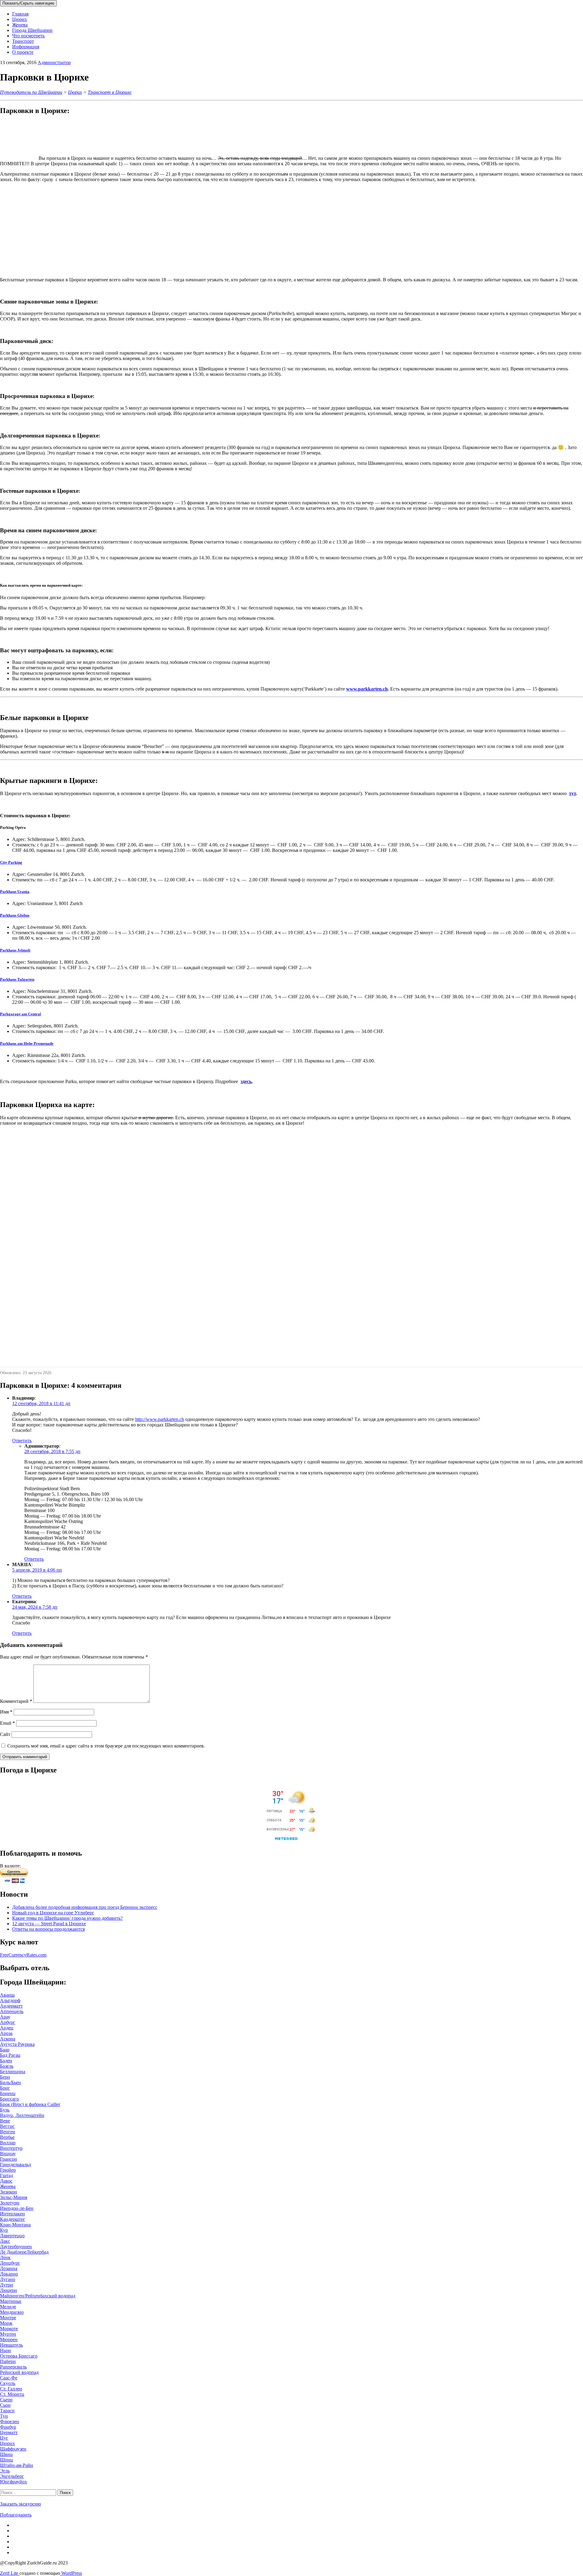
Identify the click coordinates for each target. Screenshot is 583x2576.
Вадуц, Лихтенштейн (22, 2115)
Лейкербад (38, 2252)
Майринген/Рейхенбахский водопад (38, 2296)
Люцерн (9, 2290)
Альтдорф (10, 2000)
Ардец (7, 2028)
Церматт (9, 2432)
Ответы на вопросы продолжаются (48, 1929)
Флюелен (10, 2422)
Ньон (5, 2350)
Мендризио (12, 2312)
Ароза (6, 2033)
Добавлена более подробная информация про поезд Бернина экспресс (85, 1907)
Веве (5, 2121)
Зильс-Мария (14, 2197)
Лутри (7, 2285)
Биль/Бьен (10, 2082)
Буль (5, 2110)
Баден (6, 2061)
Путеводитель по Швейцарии (31, 92)
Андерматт (11, 2006)
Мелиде (8, 2307)
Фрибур (8, 2427)
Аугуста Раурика (17, 2044)
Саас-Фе (9, 2378)
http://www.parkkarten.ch (160, 1419)
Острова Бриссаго (19, 2356)
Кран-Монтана (15, 2225)
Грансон (9, 2159)
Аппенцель (12, 2011)
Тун (4, 2416)
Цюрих (20, 19)
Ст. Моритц (12, 2394)
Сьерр (6, 2400)
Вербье (7, 2137)
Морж (6, 2323)
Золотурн (10, 2203)
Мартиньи (11, 2301)
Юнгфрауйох (14, 2482)
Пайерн (8, 2361)
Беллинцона (13, 2072)
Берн (5, 2077)
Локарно (9, 2274)
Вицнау (8, 2154)
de (27, 1043)
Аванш (7, 1995)
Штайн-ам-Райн (17, 2465)
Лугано (8, 2279)
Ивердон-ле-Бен (17, 2208)
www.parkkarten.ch (367, 689)
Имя (6, 1712)
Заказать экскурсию (20, 2504)
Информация (26, 47)
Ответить (22, 1441)
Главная (20, 14)
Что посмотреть (28, 36)
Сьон (5, 2405)
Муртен (8, 2334)
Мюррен (9, 2339)
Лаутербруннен (16, 2247)
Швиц (6, 2454)
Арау (5, 2017)
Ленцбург (10, 2263)
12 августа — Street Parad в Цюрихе (49, 1924)
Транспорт (23, 41)
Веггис (7, 2126)
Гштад (7, 2175)
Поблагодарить (16, 2515)
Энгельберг (12, 2476)
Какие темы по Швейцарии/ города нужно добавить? (67, 1918)
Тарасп (7, 2411)
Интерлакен (12, 2214)
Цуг (4, 2438)
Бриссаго (9, 2099)
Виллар (8, 2143)
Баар (5, 2050)
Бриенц (8, 2093)
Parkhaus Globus (15, 915)
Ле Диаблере (13, 2252)
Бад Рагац (10, 2055)
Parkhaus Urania (15, 892)
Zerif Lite (10, 2573)
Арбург (8, 2022)
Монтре (8, 2318)
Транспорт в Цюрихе (110, 92)
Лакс (5, 2241)
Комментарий (16, 1701)
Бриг (5, 2088)
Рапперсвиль (13, 2367)
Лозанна (9, 2268)
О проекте (23, 52)
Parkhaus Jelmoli (15, 950)
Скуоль (8, 2383)
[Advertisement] (182, 230)
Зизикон (9, 2192)
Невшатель (11, 2345)
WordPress (71, 2573)
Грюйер (8, 2170)
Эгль (5, 2471)
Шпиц (7, 2460)
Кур (4, 2230)
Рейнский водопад (19, 2372)
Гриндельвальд (15, 2164)
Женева (20, 25)
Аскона (8, 2039)
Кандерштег (13, 2219)
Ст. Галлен (11, 2389)
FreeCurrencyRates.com (23, 1955)
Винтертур (11, 2148)
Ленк (5, 2257)
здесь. (247, 1081)
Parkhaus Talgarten (17, 979)
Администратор (54, 62)
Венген (8, 2132)
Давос (6, 2181)
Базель (7, 2066)
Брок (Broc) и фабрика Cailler (30, 2104)
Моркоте (9, 2329)
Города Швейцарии (32, 30)
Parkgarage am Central (20, 1014)
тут (573, 793)
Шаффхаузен (13, 2449)
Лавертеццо (12, 2236)
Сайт (5, 1734)
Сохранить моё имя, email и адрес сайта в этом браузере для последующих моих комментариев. (106, 1746)
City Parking (11, 862)
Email (7, 1723)
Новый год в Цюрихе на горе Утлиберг (53, 1913)
